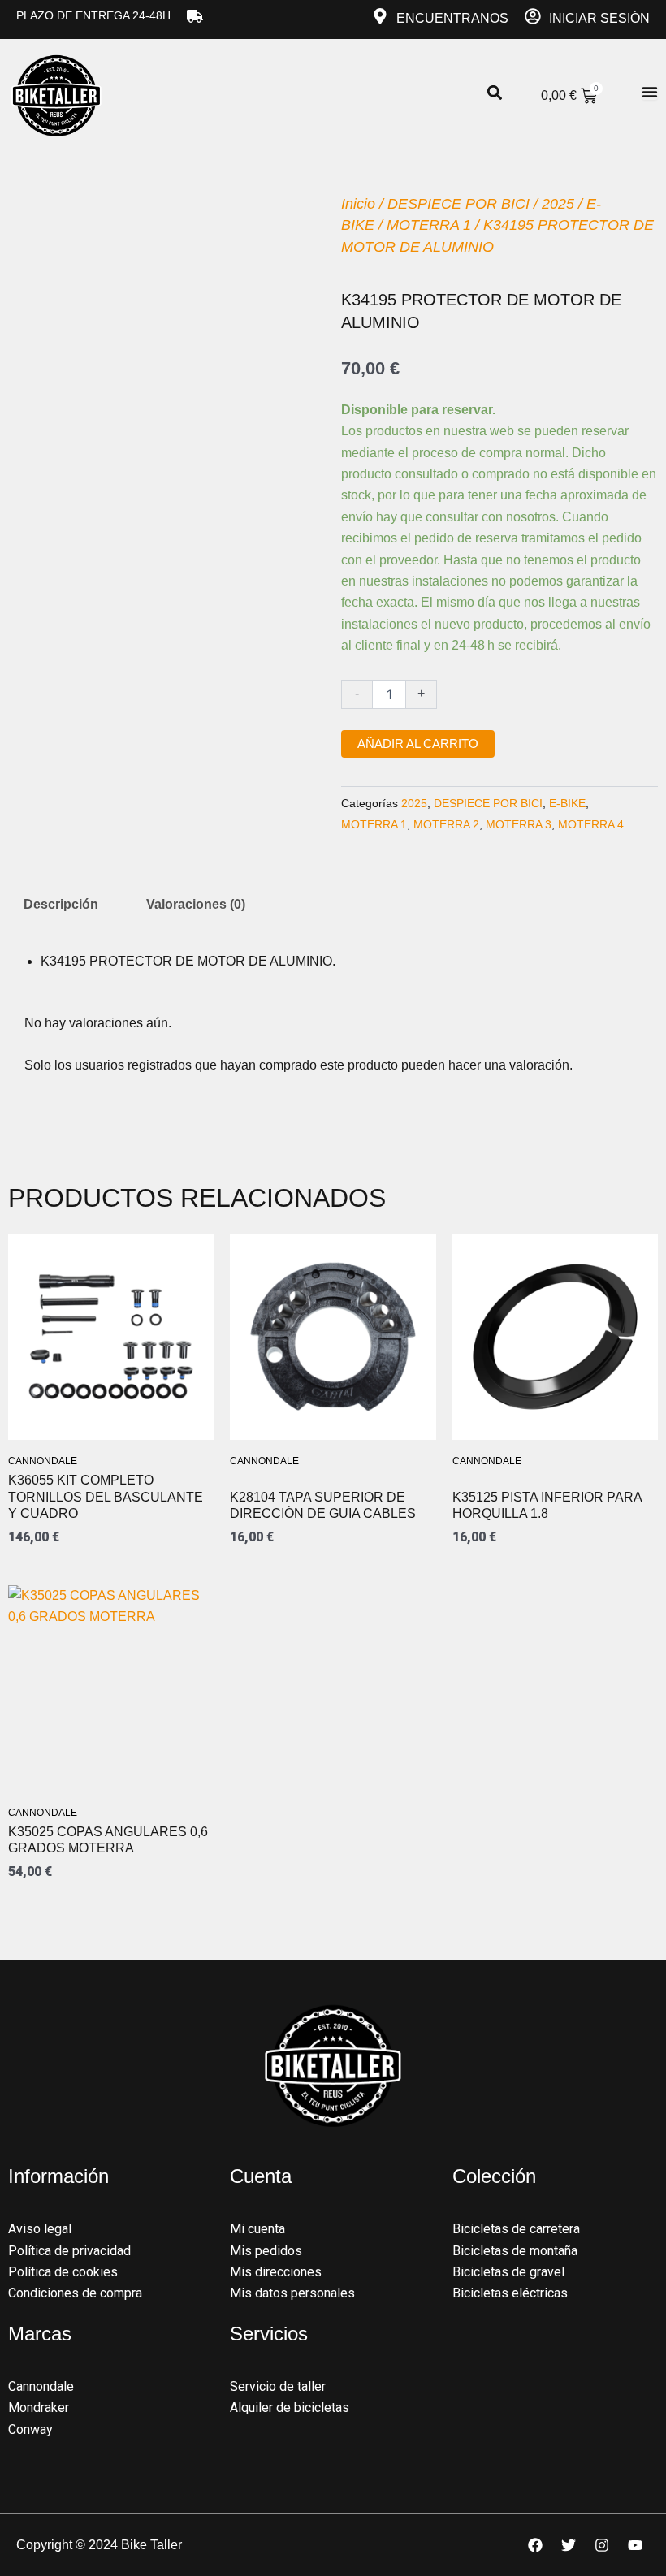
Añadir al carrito (418, 744)
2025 (558, 204)
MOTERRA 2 (446, 824)
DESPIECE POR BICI (458, 204)
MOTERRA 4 (591, 824)
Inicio (358, 204)
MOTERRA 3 (519, 824)
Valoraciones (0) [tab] (196, 904)
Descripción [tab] (61, 904)
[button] (494, 93)
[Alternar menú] (650, 92)
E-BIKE (567, 803)
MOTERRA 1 (429, 225)
